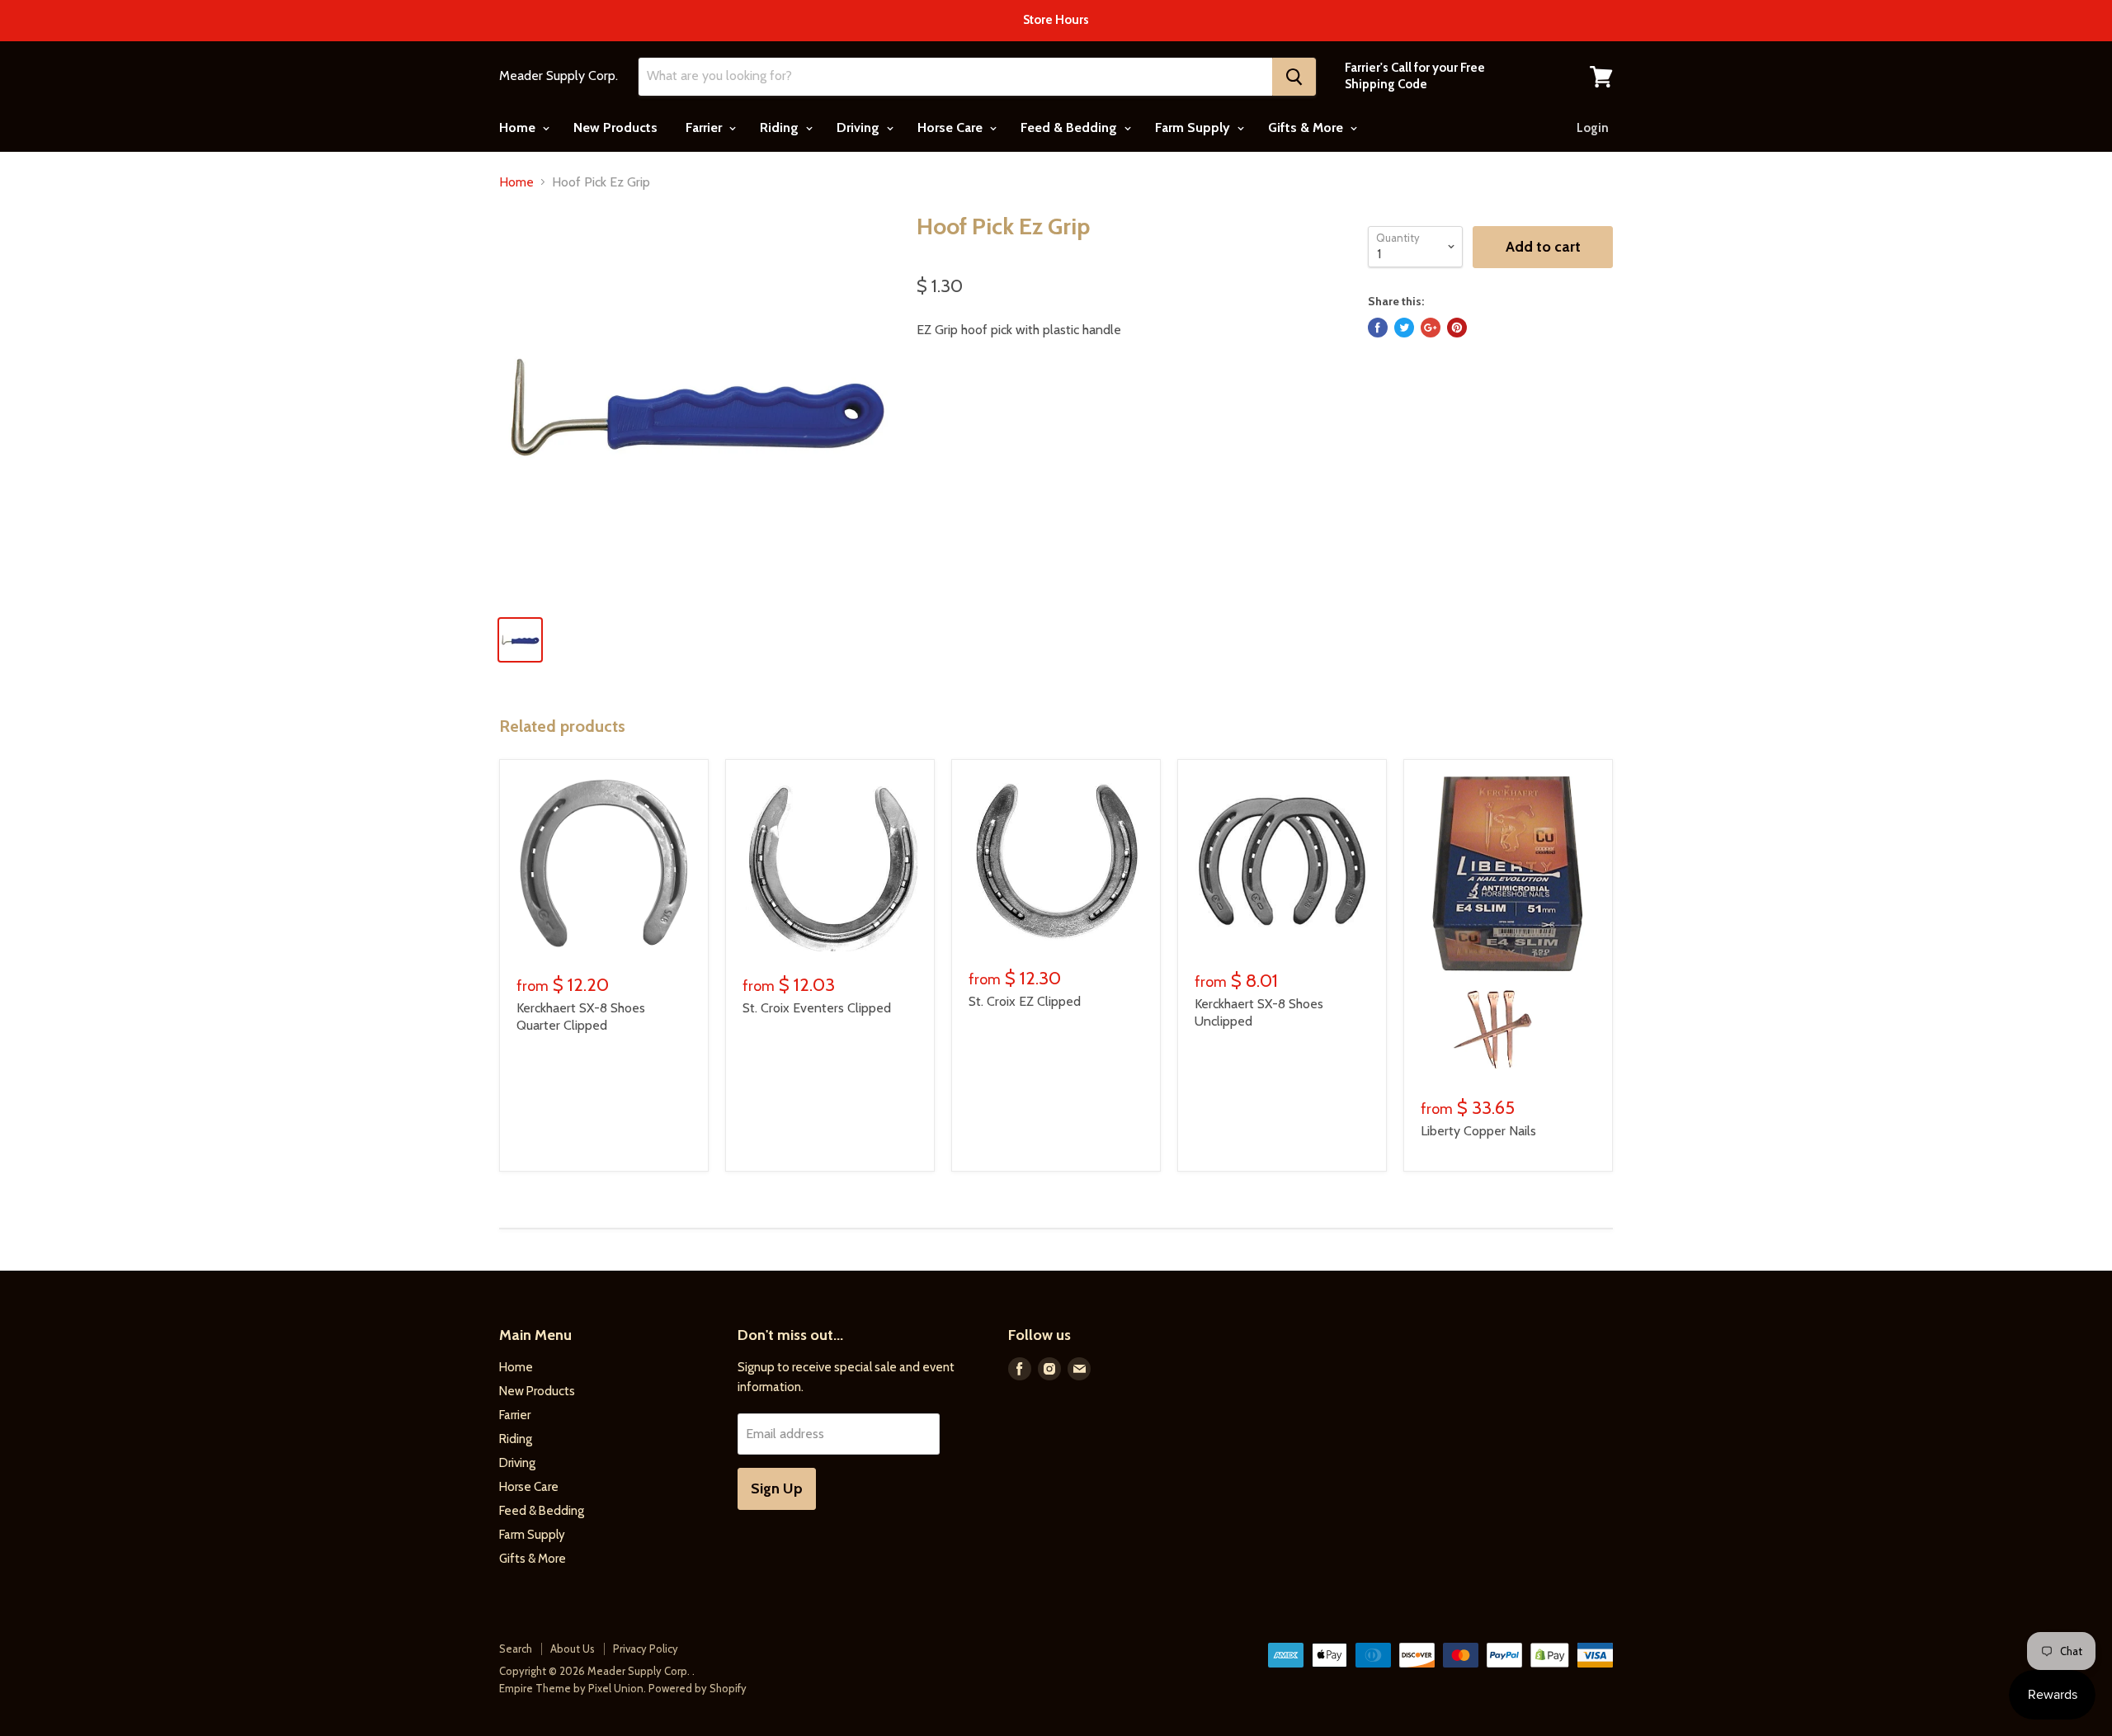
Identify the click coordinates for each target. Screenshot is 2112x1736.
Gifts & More (1307, 127)
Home (519, 127)
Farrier (705, 127)
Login (1593, 128)
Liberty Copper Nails (1478, 1131)
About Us (573, 1649)
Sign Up (777, 1488)
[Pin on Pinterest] (1457, 328)
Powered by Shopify (698, 1688)
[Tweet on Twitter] (1404, 328)
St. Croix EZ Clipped (1025, 1001)
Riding (781, 127)
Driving (860, 127)
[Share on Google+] (1431, 328)
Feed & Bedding (1070, 127)
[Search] (1294, 77)
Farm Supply (1194, 127)
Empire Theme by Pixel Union (571, 1688)
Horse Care (952, 127)
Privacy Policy (646, 1649)
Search (516, 1649)
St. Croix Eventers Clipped (817, 1008)
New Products (615, 127)
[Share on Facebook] (1378, 328)
